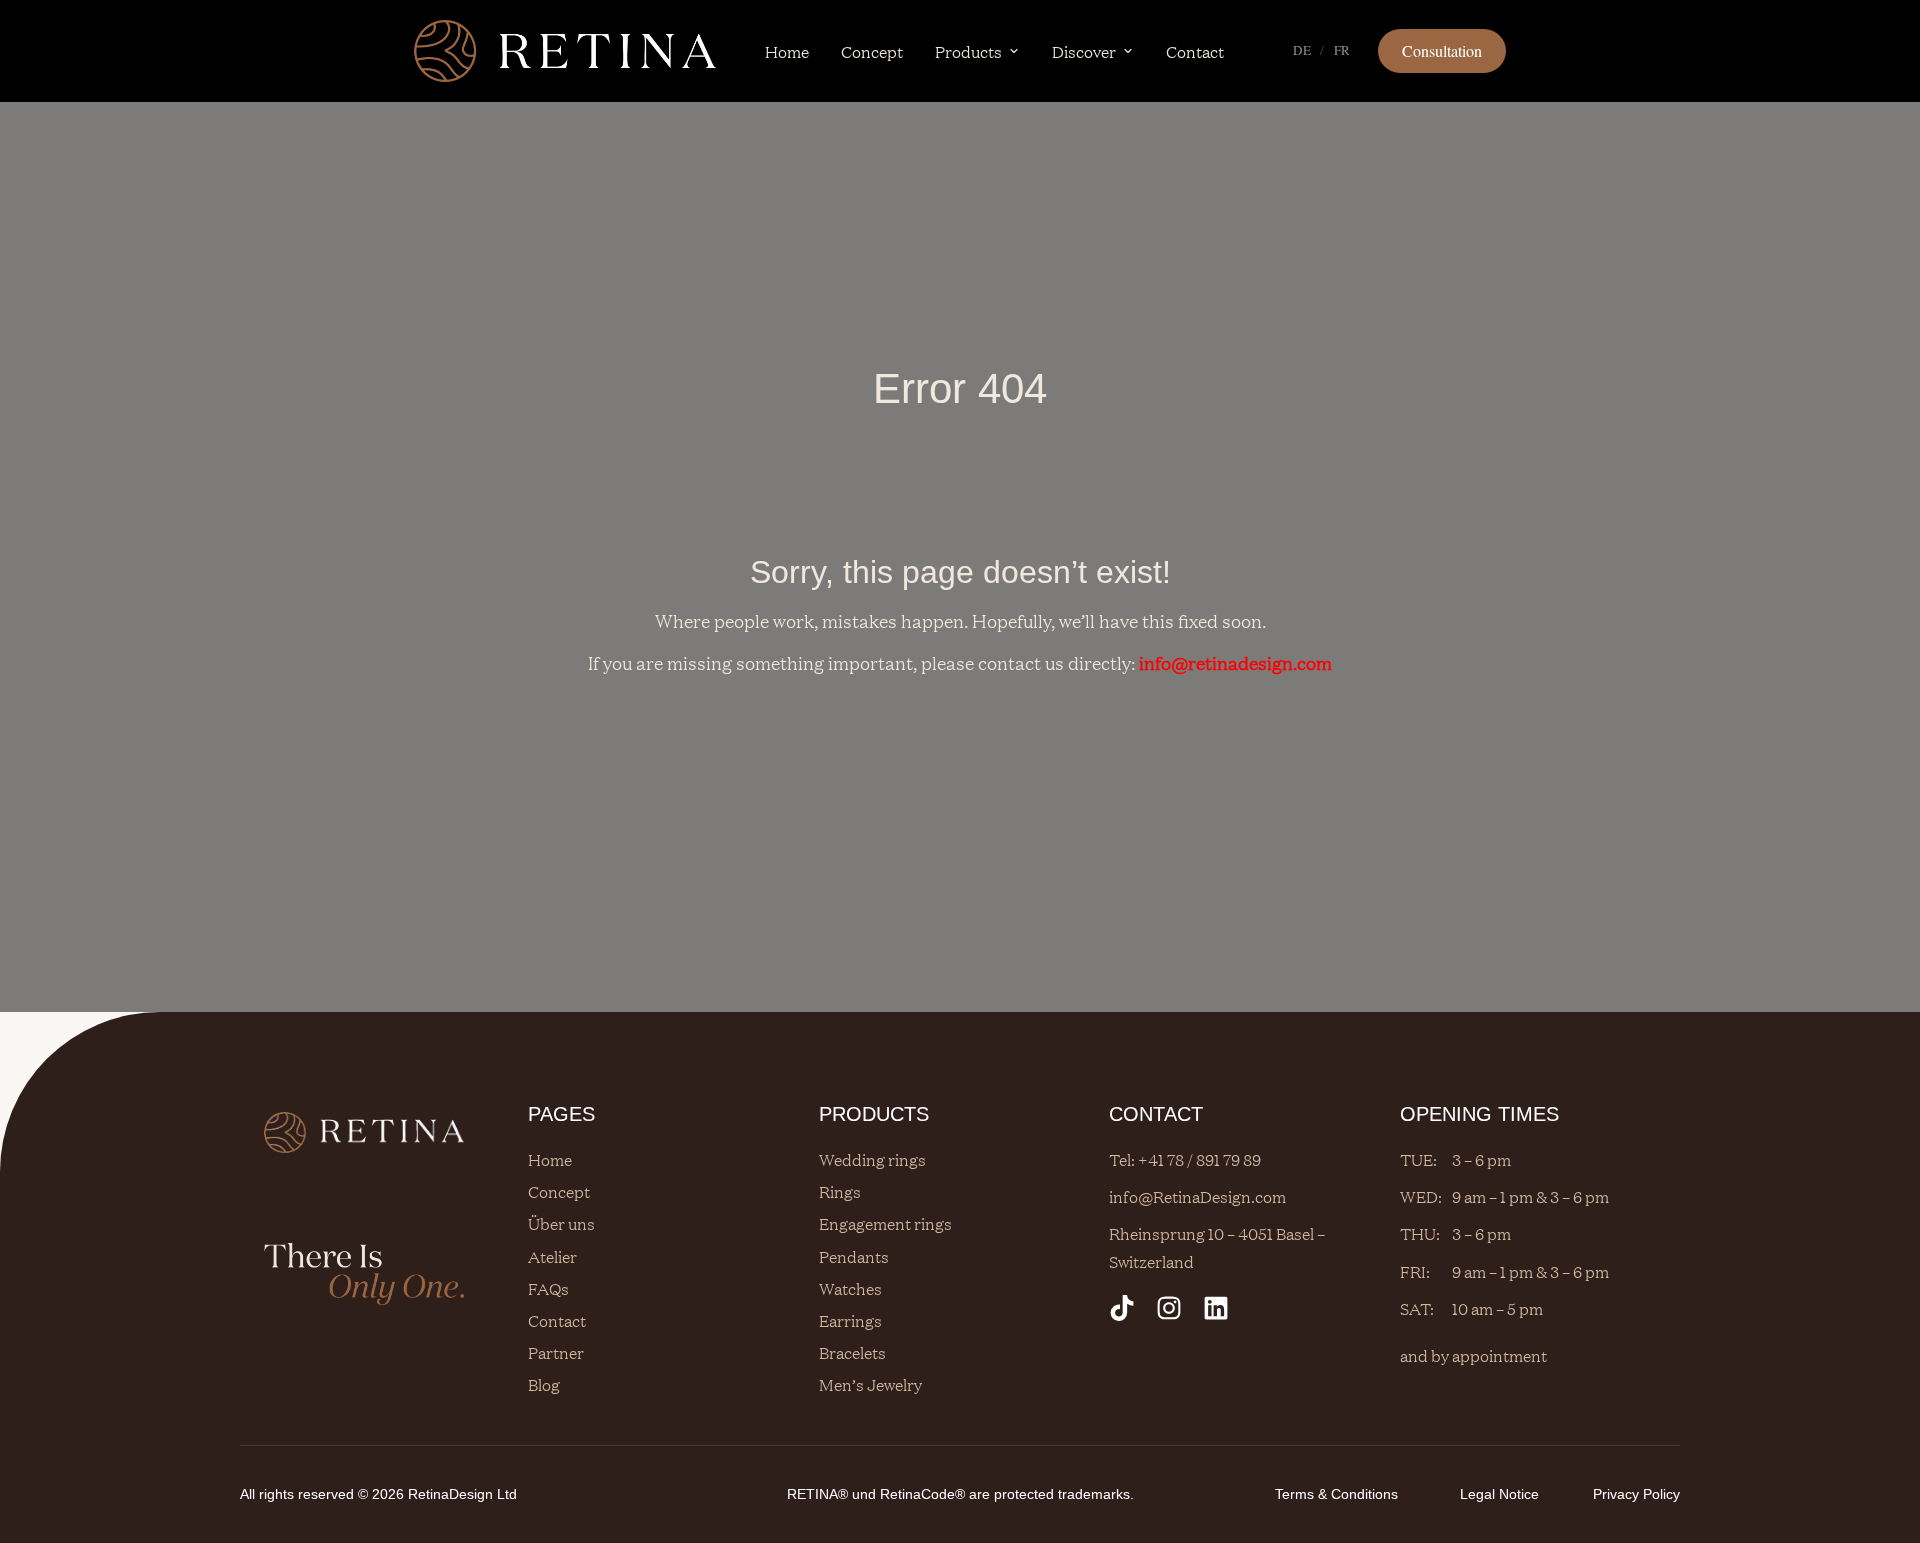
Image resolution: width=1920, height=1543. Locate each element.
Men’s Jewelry (870, 1384)
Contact (1195, 51)
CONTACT (1156, 1114)
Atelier (552, 1256)
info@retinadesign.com (1235, 662)
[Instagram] (1169, 1308)
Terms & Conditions (1336, 1494)
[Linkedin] (1216, 1308)
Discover (1084, 51)
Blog (544, 1384)
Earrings (850, 1320)
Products (968, 51)
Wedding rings (872, 1159)
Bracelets (852, 1352)
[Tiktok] (1122, 1308)
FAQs (548, 1288)
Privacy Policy (1636, 1494)
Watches (850, 1288)
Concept (872, 51)
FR (1342, 50)
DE (1302, 50)
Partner (556, 1352)
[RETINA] (565, 51)
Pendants (854, 1256)
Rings (840, 1191)
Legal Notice (1499, 1494)
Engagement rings (885, 1223)
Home (787, 51)
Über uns (561, 1223)
